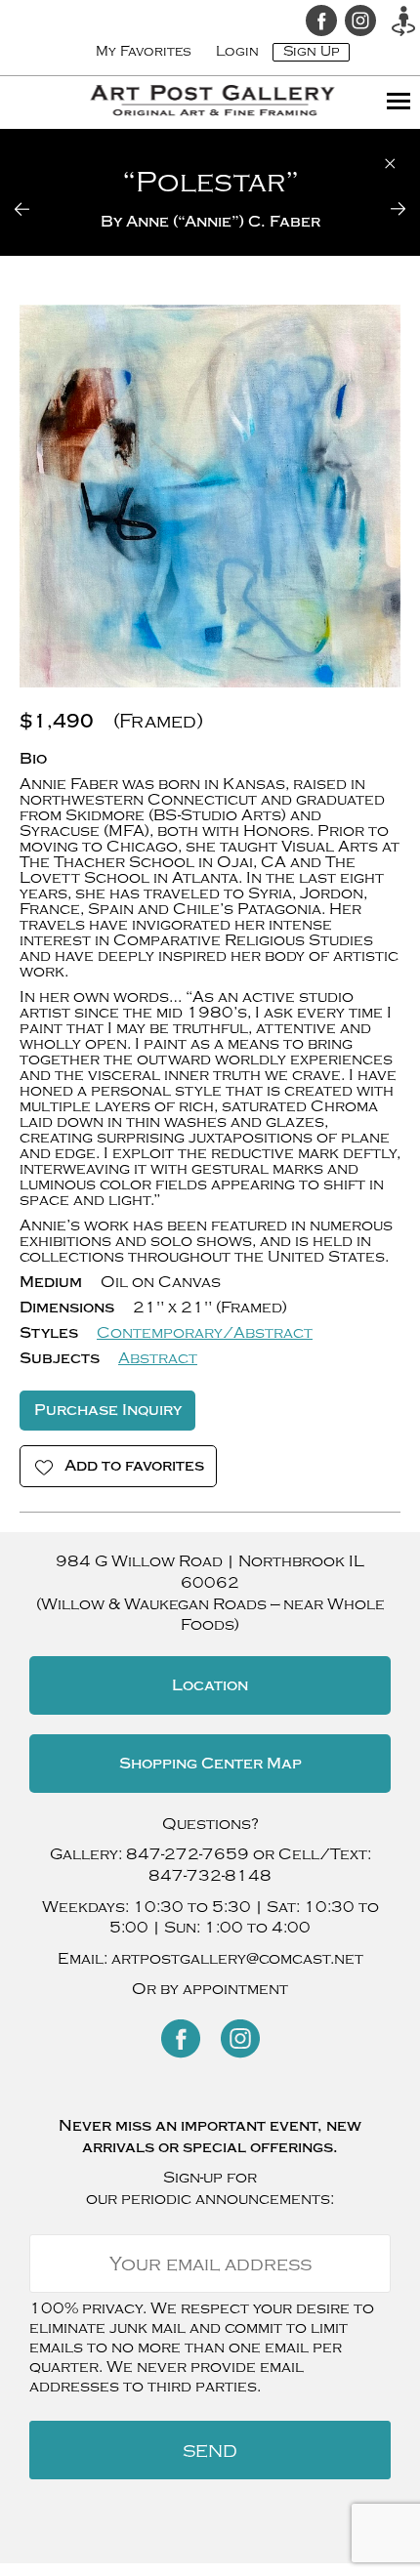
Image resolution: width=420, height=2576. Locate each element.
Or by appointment (210, 1989)
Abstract (158, 1358)
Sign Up (311, 51)
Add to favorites (134, 1466)
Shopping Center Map (210, 1764)
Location (210, 1685)
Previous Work (34, 209)
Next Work (386, 209)
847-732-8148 (210, 1876)
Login (237, 51)
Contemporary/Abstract (205, 1333)
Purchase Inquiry (108, 1410)
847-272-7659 (188, 1854)
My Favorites (144, 51)
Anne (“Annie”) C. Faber (223, 222)
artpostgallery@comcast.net (237, 1959)
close (390, 164)
